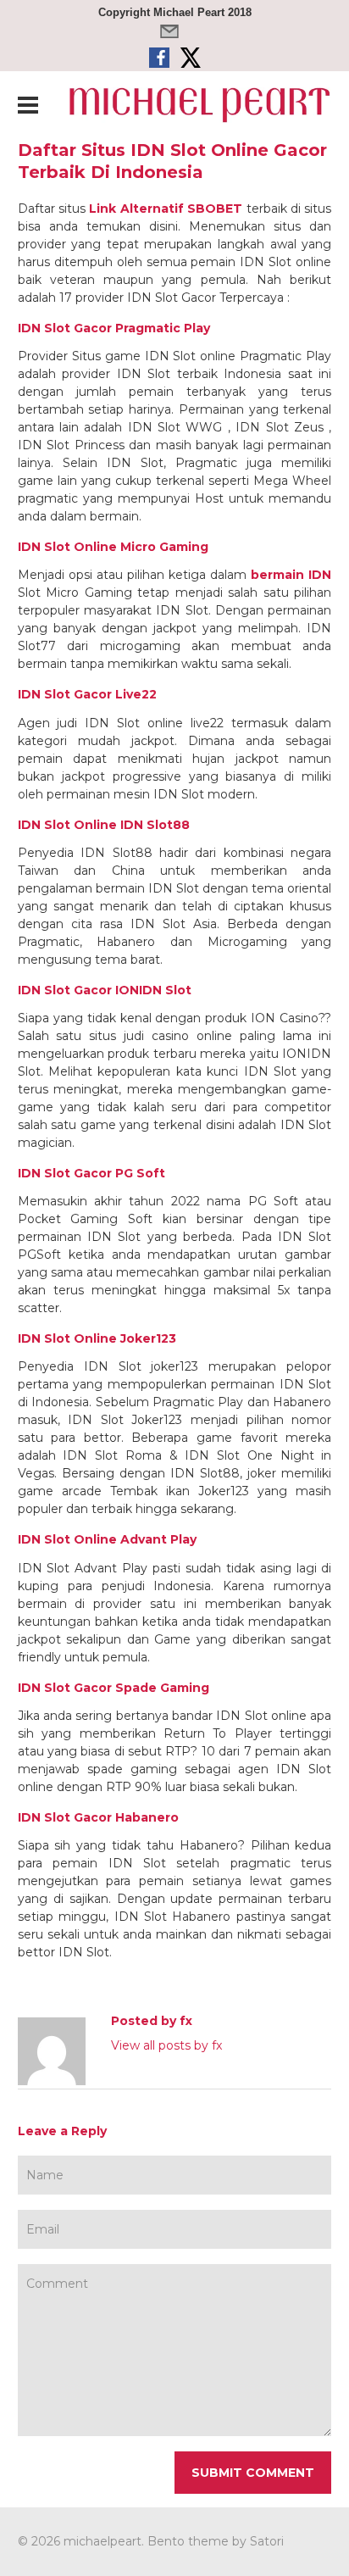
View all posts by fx (166, 2045)
